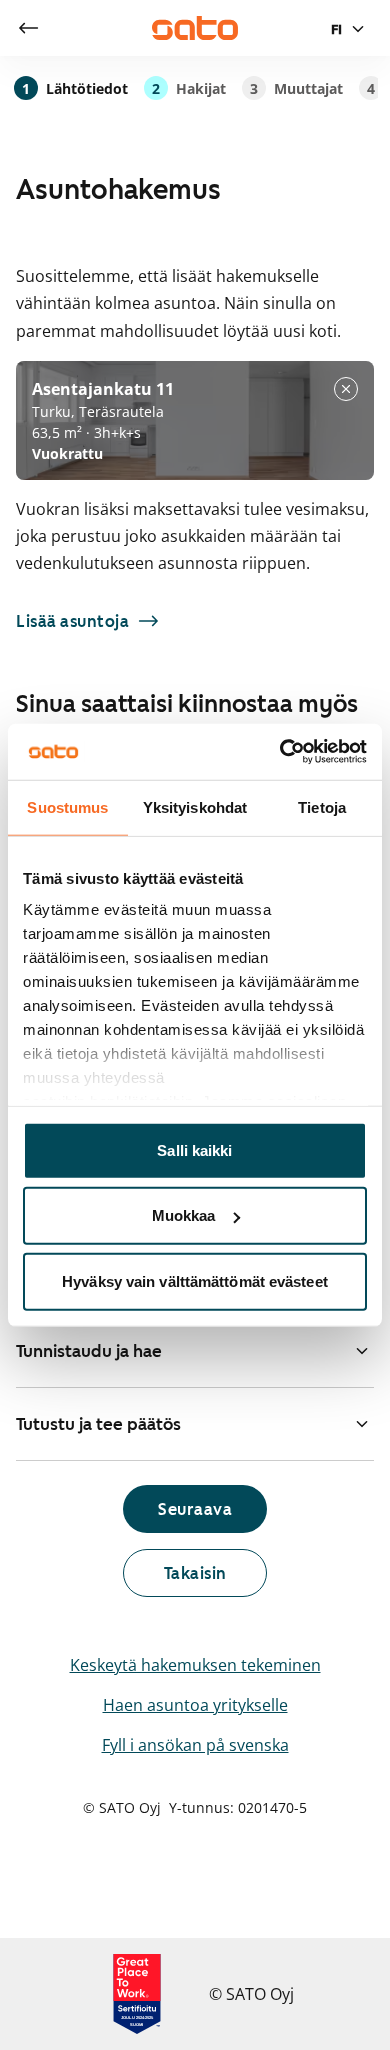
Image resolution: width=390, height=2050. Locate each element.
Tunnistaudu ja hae (89, 1351)
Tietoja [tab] (322, 806)
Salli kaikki (194, 1149)
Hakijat (189, 88)
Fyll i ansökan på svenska (195, 1745)
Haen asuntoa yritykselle (195, 1705)
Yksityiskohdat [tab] (195, 806)
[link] (28, 28)
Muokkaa (184, 1215)
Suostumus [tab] (67, 806)
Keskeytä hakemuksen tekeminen (195, 1665)
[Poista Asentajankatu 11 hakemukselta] (346, 389)
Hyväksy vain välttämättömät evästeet (195, 1280)
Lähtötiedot (75, 88)
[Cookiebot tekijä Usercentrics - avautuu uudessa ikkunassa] (280, 752)
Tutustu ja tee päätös (98, 1424)
